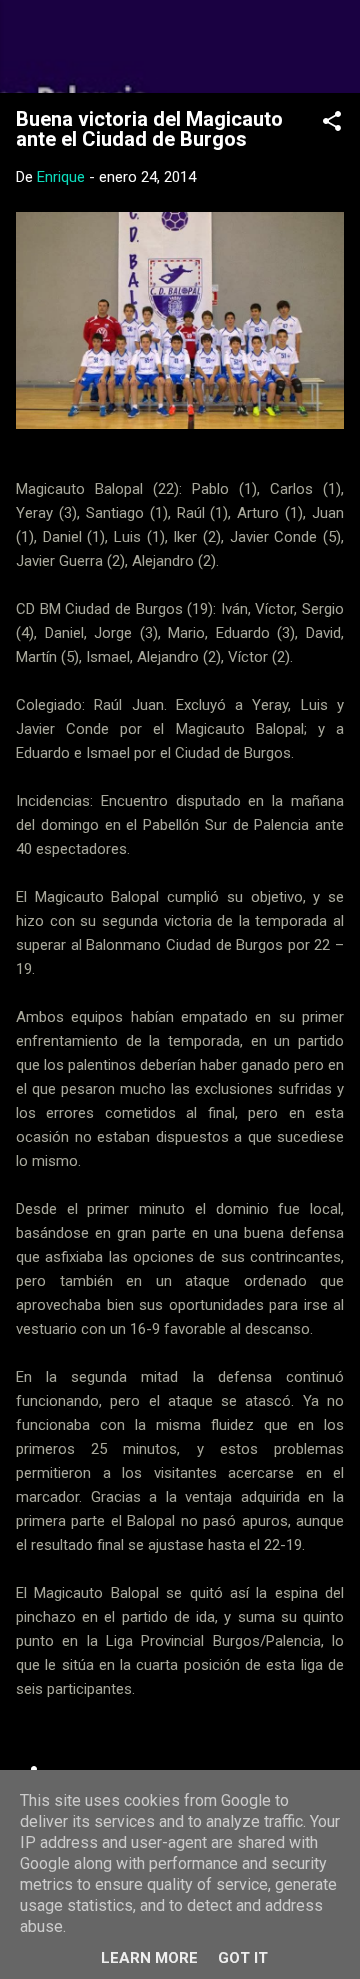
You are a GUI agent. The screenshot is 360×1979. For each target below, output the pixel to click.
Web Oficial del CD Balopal (180, 46)
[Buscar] (332, 40)
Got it (243, 1958)
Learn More (149, 1958)
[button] (332, 124)
